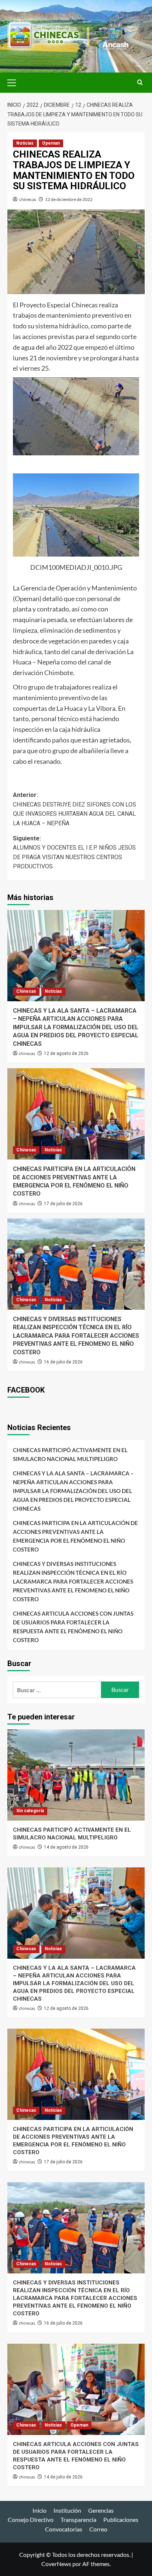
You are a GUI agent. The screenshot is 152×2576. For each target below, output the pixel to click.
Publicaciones (121, 2519)
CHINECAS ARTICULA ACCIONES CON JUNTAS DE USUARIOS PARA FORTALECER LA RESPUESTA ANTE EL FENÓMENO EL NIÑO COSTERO (73, 1627)
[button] (15, 82)
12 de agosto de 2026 (66, 1054)
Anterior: (75, 809)
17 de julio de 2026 (63, 1204)
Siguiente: (74, 853)
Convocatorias (64, 2529)
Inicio (39, 2510)
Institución (67, 2510)
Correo (98, 2529)
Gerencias (101, 2510)
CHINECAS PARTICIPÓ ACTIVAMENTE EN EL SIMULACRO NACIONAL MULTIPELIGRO (70, 1454)
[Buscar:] (57, 1690)
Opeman (51, 143)
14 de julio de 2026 (63, 2477)
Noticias (25, 143)
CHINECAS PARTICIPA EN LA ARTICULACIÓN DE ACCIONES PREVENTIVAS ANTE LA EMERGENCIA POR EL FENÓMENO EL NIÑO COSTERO (75, 1536)
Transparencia (78, 2519)
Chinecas (26, 991)
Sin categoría (30, 1811)
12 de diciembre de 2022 (69, 199)
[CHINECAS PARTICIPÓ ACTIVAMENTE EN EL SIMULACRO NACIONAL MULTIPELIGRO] (76, 1775)
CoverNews (56, 2564)
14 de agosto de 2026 (66, 1847)
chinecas (28, 199)
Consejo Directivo (31, 2519)
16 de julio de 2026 (63, 1362)
